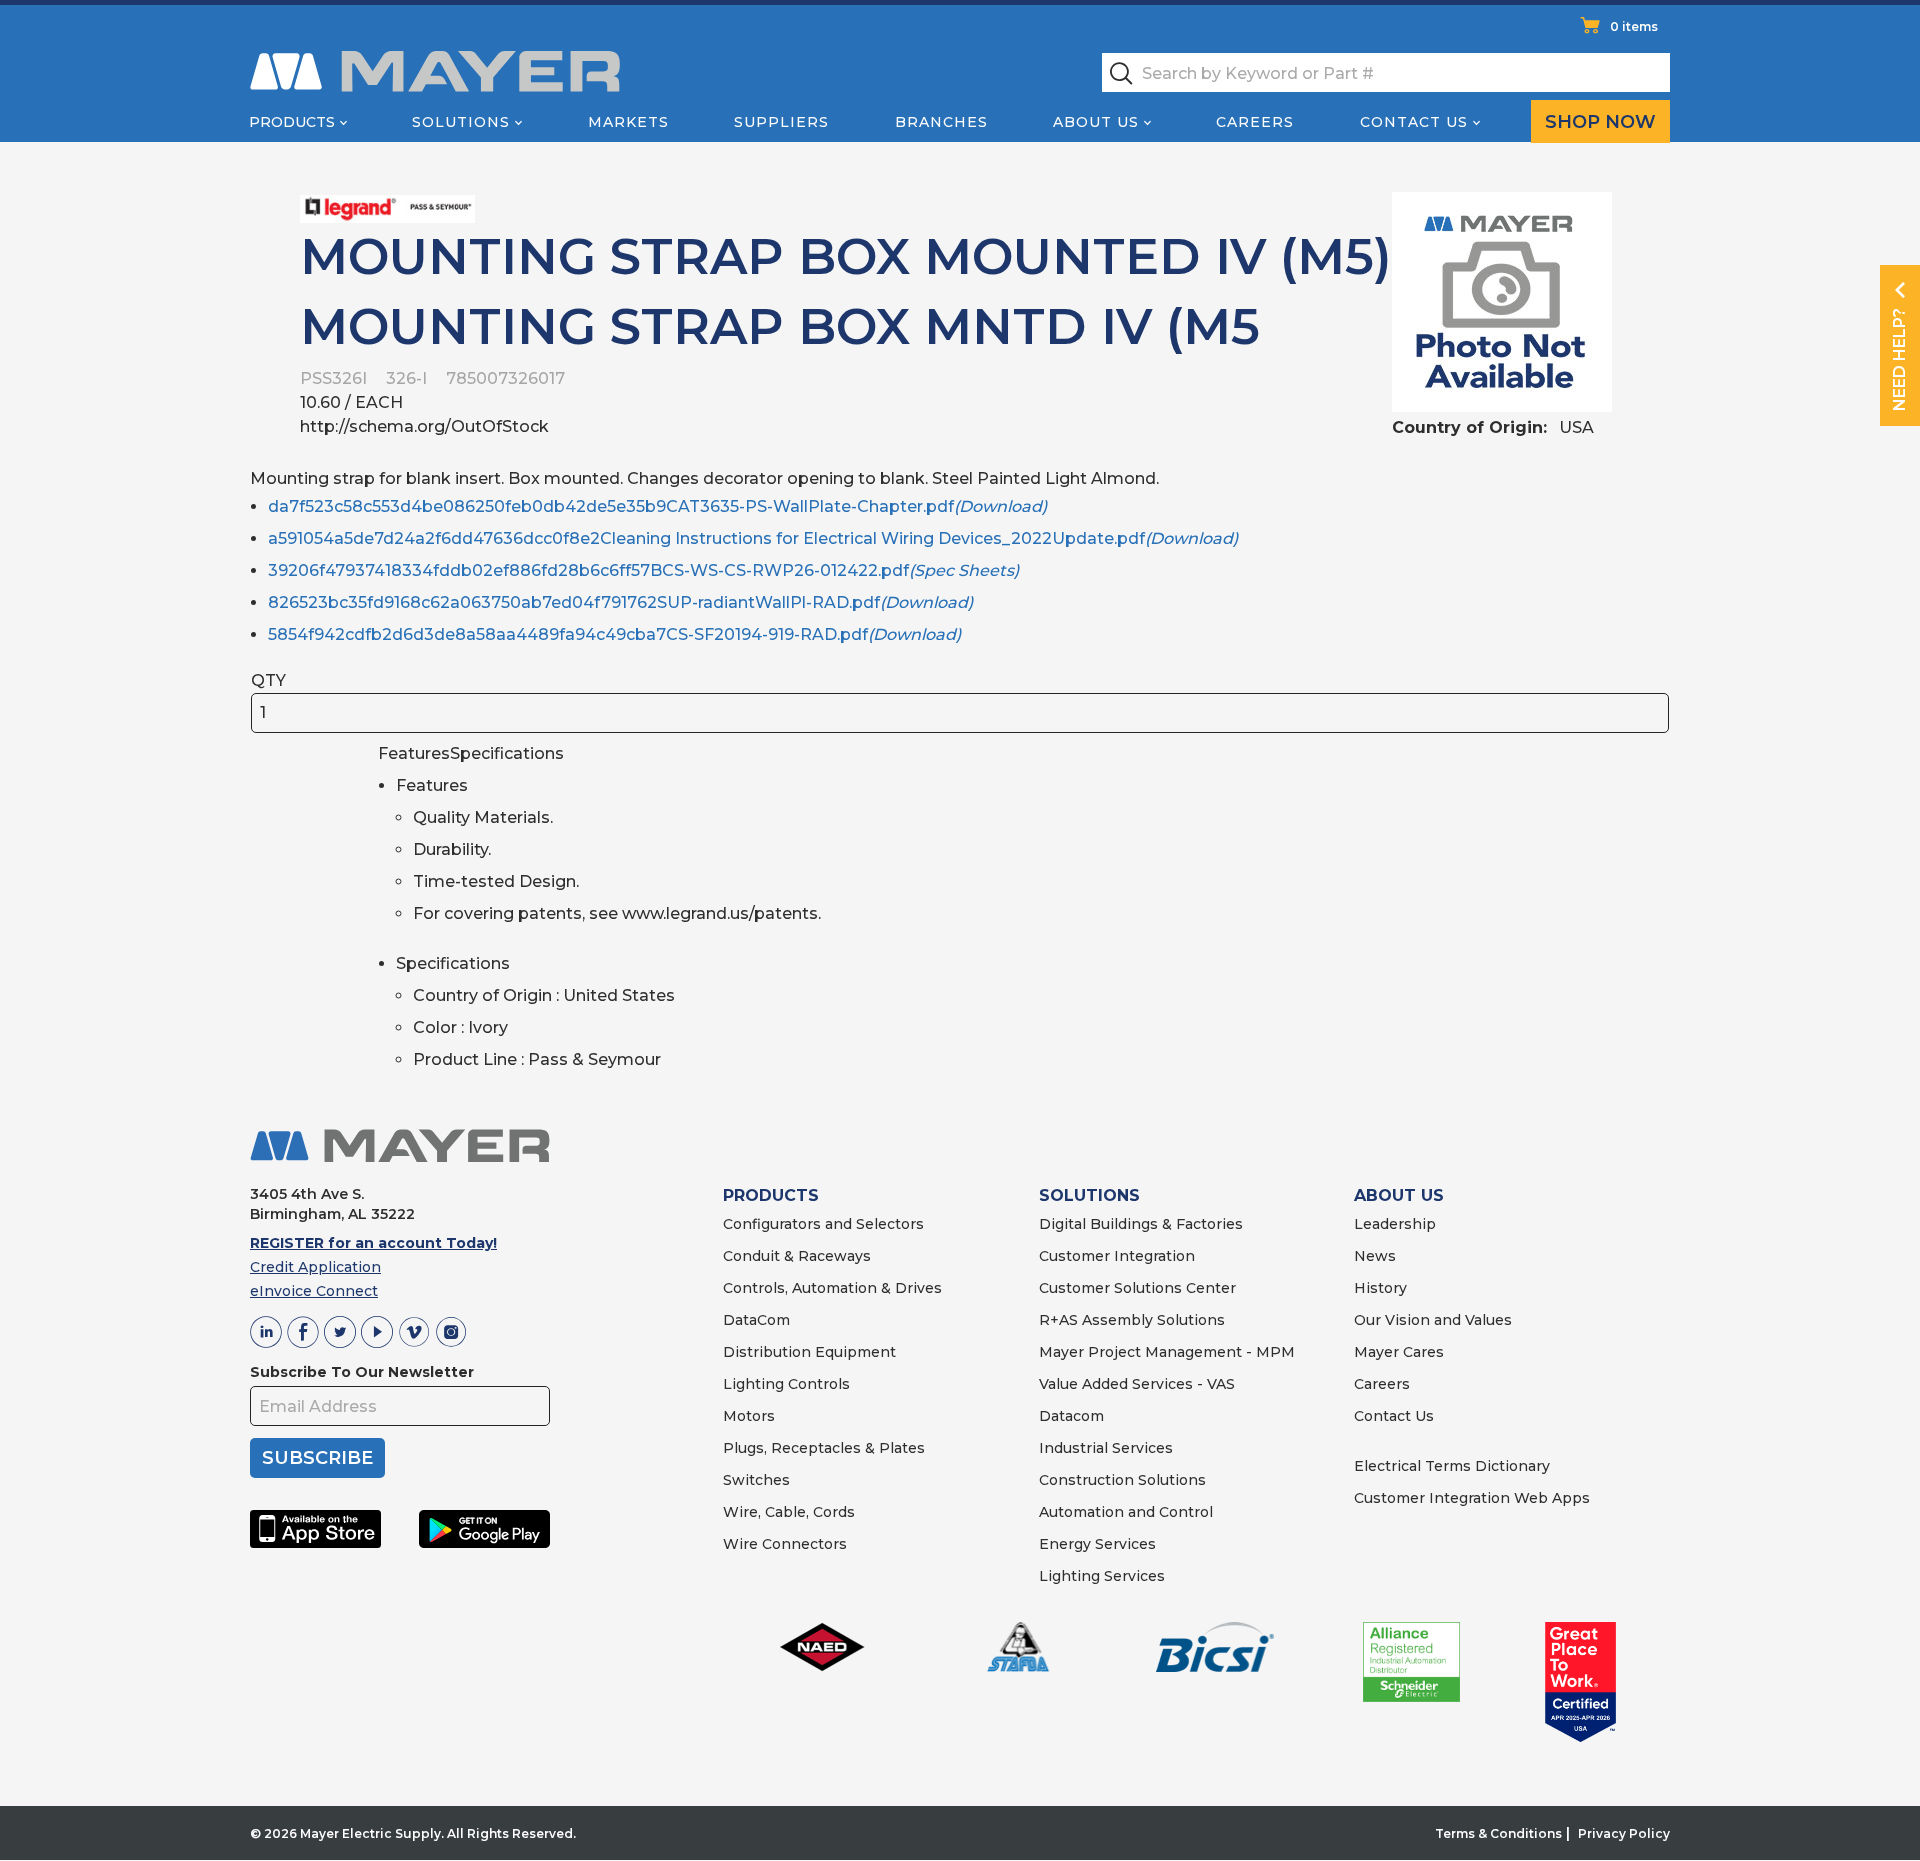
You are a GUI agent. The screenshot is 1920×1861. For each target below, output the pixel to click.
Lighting (753, 1384)
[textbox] (1386, 72)
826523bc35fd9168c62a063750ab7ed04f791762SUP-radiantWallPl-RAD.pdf (620, 602)
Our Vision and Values (1433, 1320)
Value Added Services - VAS (1137, 1384)
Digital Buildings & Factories (1141, 1224)
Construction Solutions (1122, 1480)
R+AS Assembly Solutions (1132, 1320)
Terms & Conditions (1498, 1833)
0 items (1634, 26)
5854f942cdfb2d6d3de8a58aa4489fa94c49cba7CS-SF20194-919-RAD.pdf (614, 634)
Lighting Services (1102, 1576)
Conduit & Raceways (797, 1256)
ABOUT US (1399, 1195)
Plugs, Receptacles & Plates (824, 1448)
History (1380, 1288)
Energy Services (1097, 1544)
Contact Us (1414, 122)
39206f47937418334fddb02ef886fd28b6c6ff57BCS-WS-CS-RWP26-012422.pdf (643, 570)
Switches (756, 1480)
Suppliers (781, 122)
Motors (749, 1416)
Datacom (1071, 1416)
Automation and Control (1126, 1512)
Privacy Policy (1624, 1833)
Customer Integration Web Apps (1472, 1498)
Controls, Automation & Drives (832, 1288)
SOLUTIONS (1089, 1195)
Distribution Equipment (809, 1352)
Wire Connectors (785, 1544)
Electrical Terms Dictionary (1452, 1466)
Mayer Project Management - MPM (1167, 1352)
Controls (817, 1384)
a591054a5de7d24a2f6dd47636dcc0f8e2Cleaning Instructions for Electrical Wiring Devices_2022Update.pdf (753, 538)
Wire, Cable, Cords (789, 1512)
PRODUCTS (771, 1195)
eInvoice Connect (314, 1291)
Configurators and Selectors (823, 1224)
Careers (1255, 122)
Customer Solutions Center (1137, 1288)
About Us (1096, 122)
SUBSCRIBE (317, 1458)
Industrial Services (1106, 1448)
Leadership (1395, 1224)
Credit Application (315, 1267)
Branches (941, 122)
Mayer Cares (1399, 1352)
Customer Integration (1117, 1256)
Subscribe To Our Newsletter (362, 1372)
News (1375, 1256)
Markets (628, 122)
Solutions (461, 122)
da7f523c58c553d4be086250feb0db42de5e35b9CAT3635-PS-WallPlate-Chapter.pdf (657, 506)
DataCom (756, 1320)
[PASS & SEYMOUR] (387, 207)
